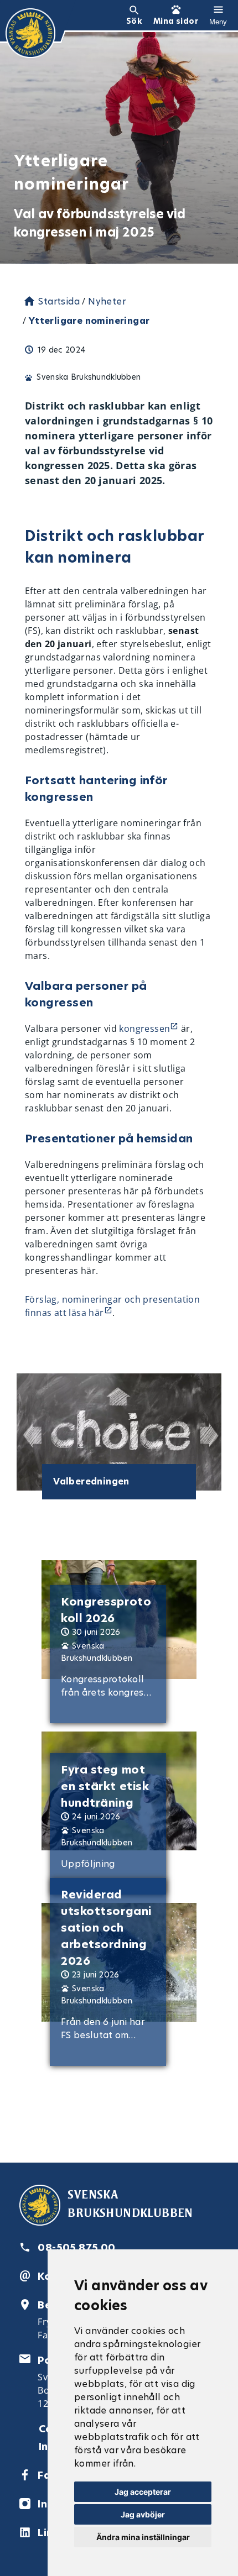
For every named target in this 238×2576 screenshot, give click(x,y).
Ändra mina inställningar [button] (143, 2537)
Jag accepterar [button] (143, 2492)
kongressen (144, 1029)
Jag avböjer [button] (143, 2514)
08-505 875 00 (76, 2247)
